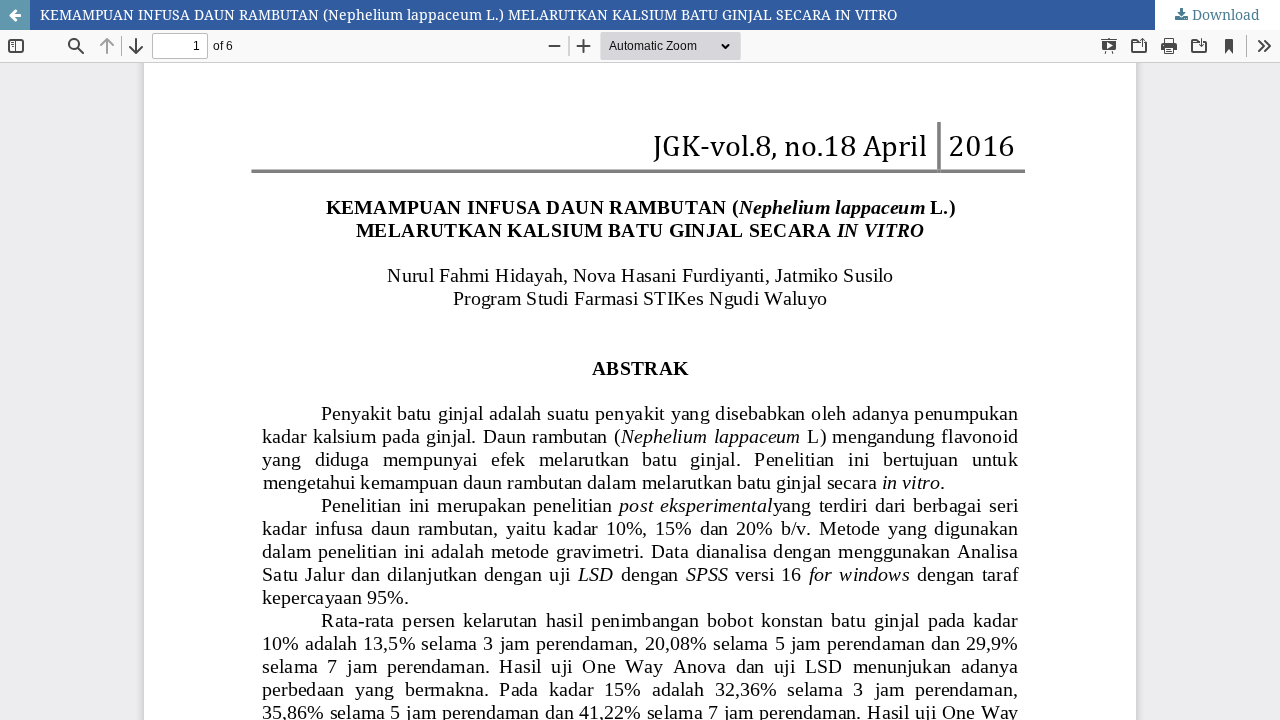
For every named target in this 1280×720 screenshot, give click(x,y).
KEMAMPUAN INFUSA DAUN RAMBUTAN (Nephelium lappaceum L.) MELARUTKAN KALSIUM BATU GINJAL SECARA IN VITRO (468, 14)
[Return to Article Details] (15, 15)
